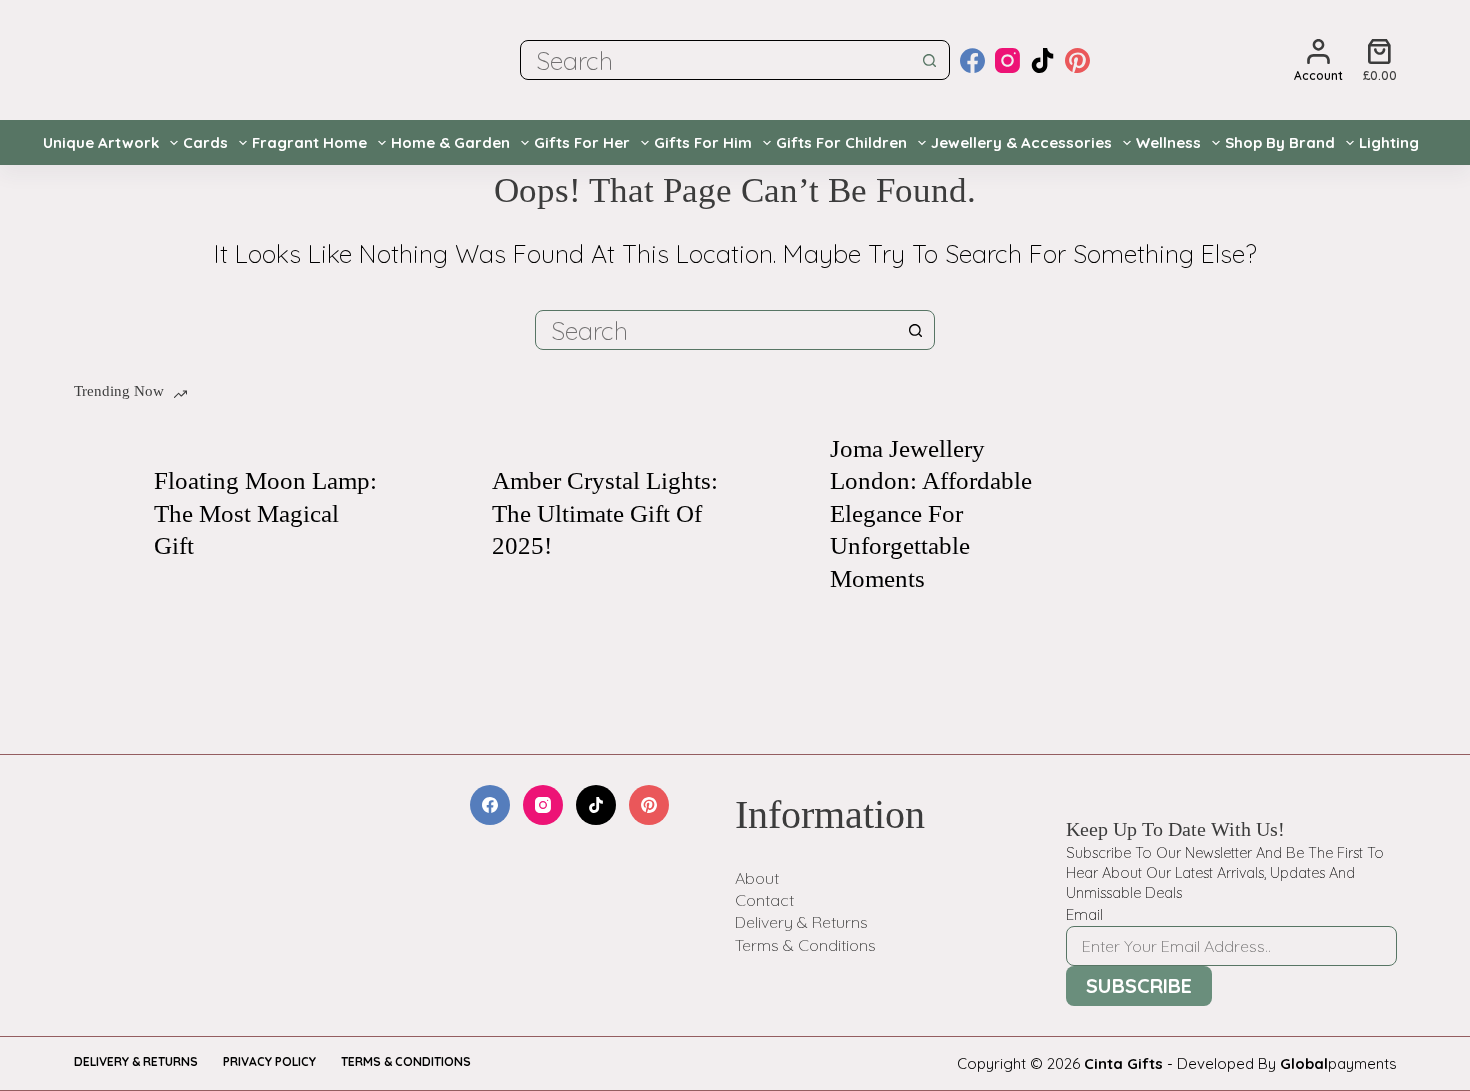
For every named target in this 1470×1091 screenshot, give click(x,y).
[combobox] (716, 60)
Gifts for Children (841, 142)
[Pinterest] (1077, 60)
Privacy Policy (269, 1061)
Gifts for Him (703, 142)
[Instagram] (1007, 60)
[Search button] (930, 60)
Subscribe (1139, 985)
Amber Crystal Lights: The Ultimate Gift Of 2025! (605, 513)
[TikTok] (1042, 60)
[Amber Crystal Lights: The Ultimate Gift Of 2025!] (442, 514)
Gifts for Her (582, 142)
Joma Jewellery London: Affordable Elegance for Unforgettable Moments (931, 513)
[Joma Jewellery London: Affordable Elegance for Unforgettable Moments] (780, 514)
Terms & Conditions (805, 945)
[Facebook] (972, 60)
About (757, 878)
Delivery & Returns (801, 922)
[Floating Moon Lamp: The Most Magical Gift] (104, 514)
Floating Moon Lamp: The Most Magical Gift (265, 513)
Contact (764, 900)
